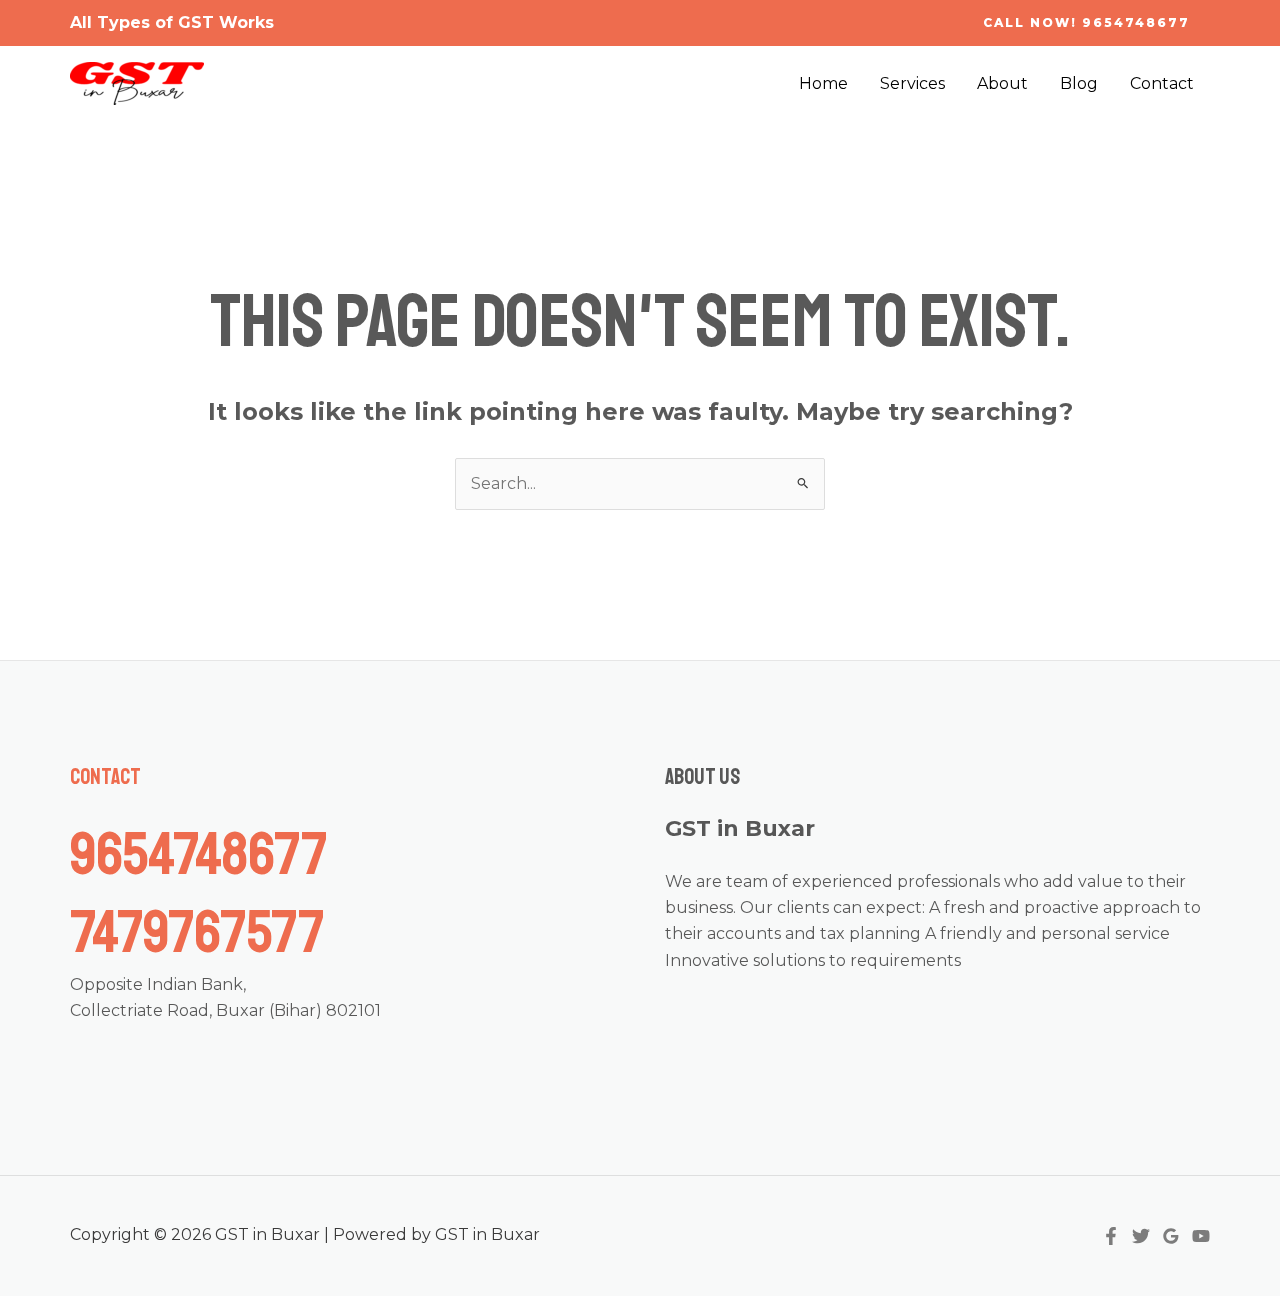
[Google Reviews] (1171, 1236)
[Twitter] (1141, 1236)
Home (823, 83)
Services (912, 83)
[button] (1086, 23)
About (1002, 83)
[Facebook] (1111, 1236)
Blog (1079, 83)
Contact (1162, 83)
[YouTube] (1201, 1236)
